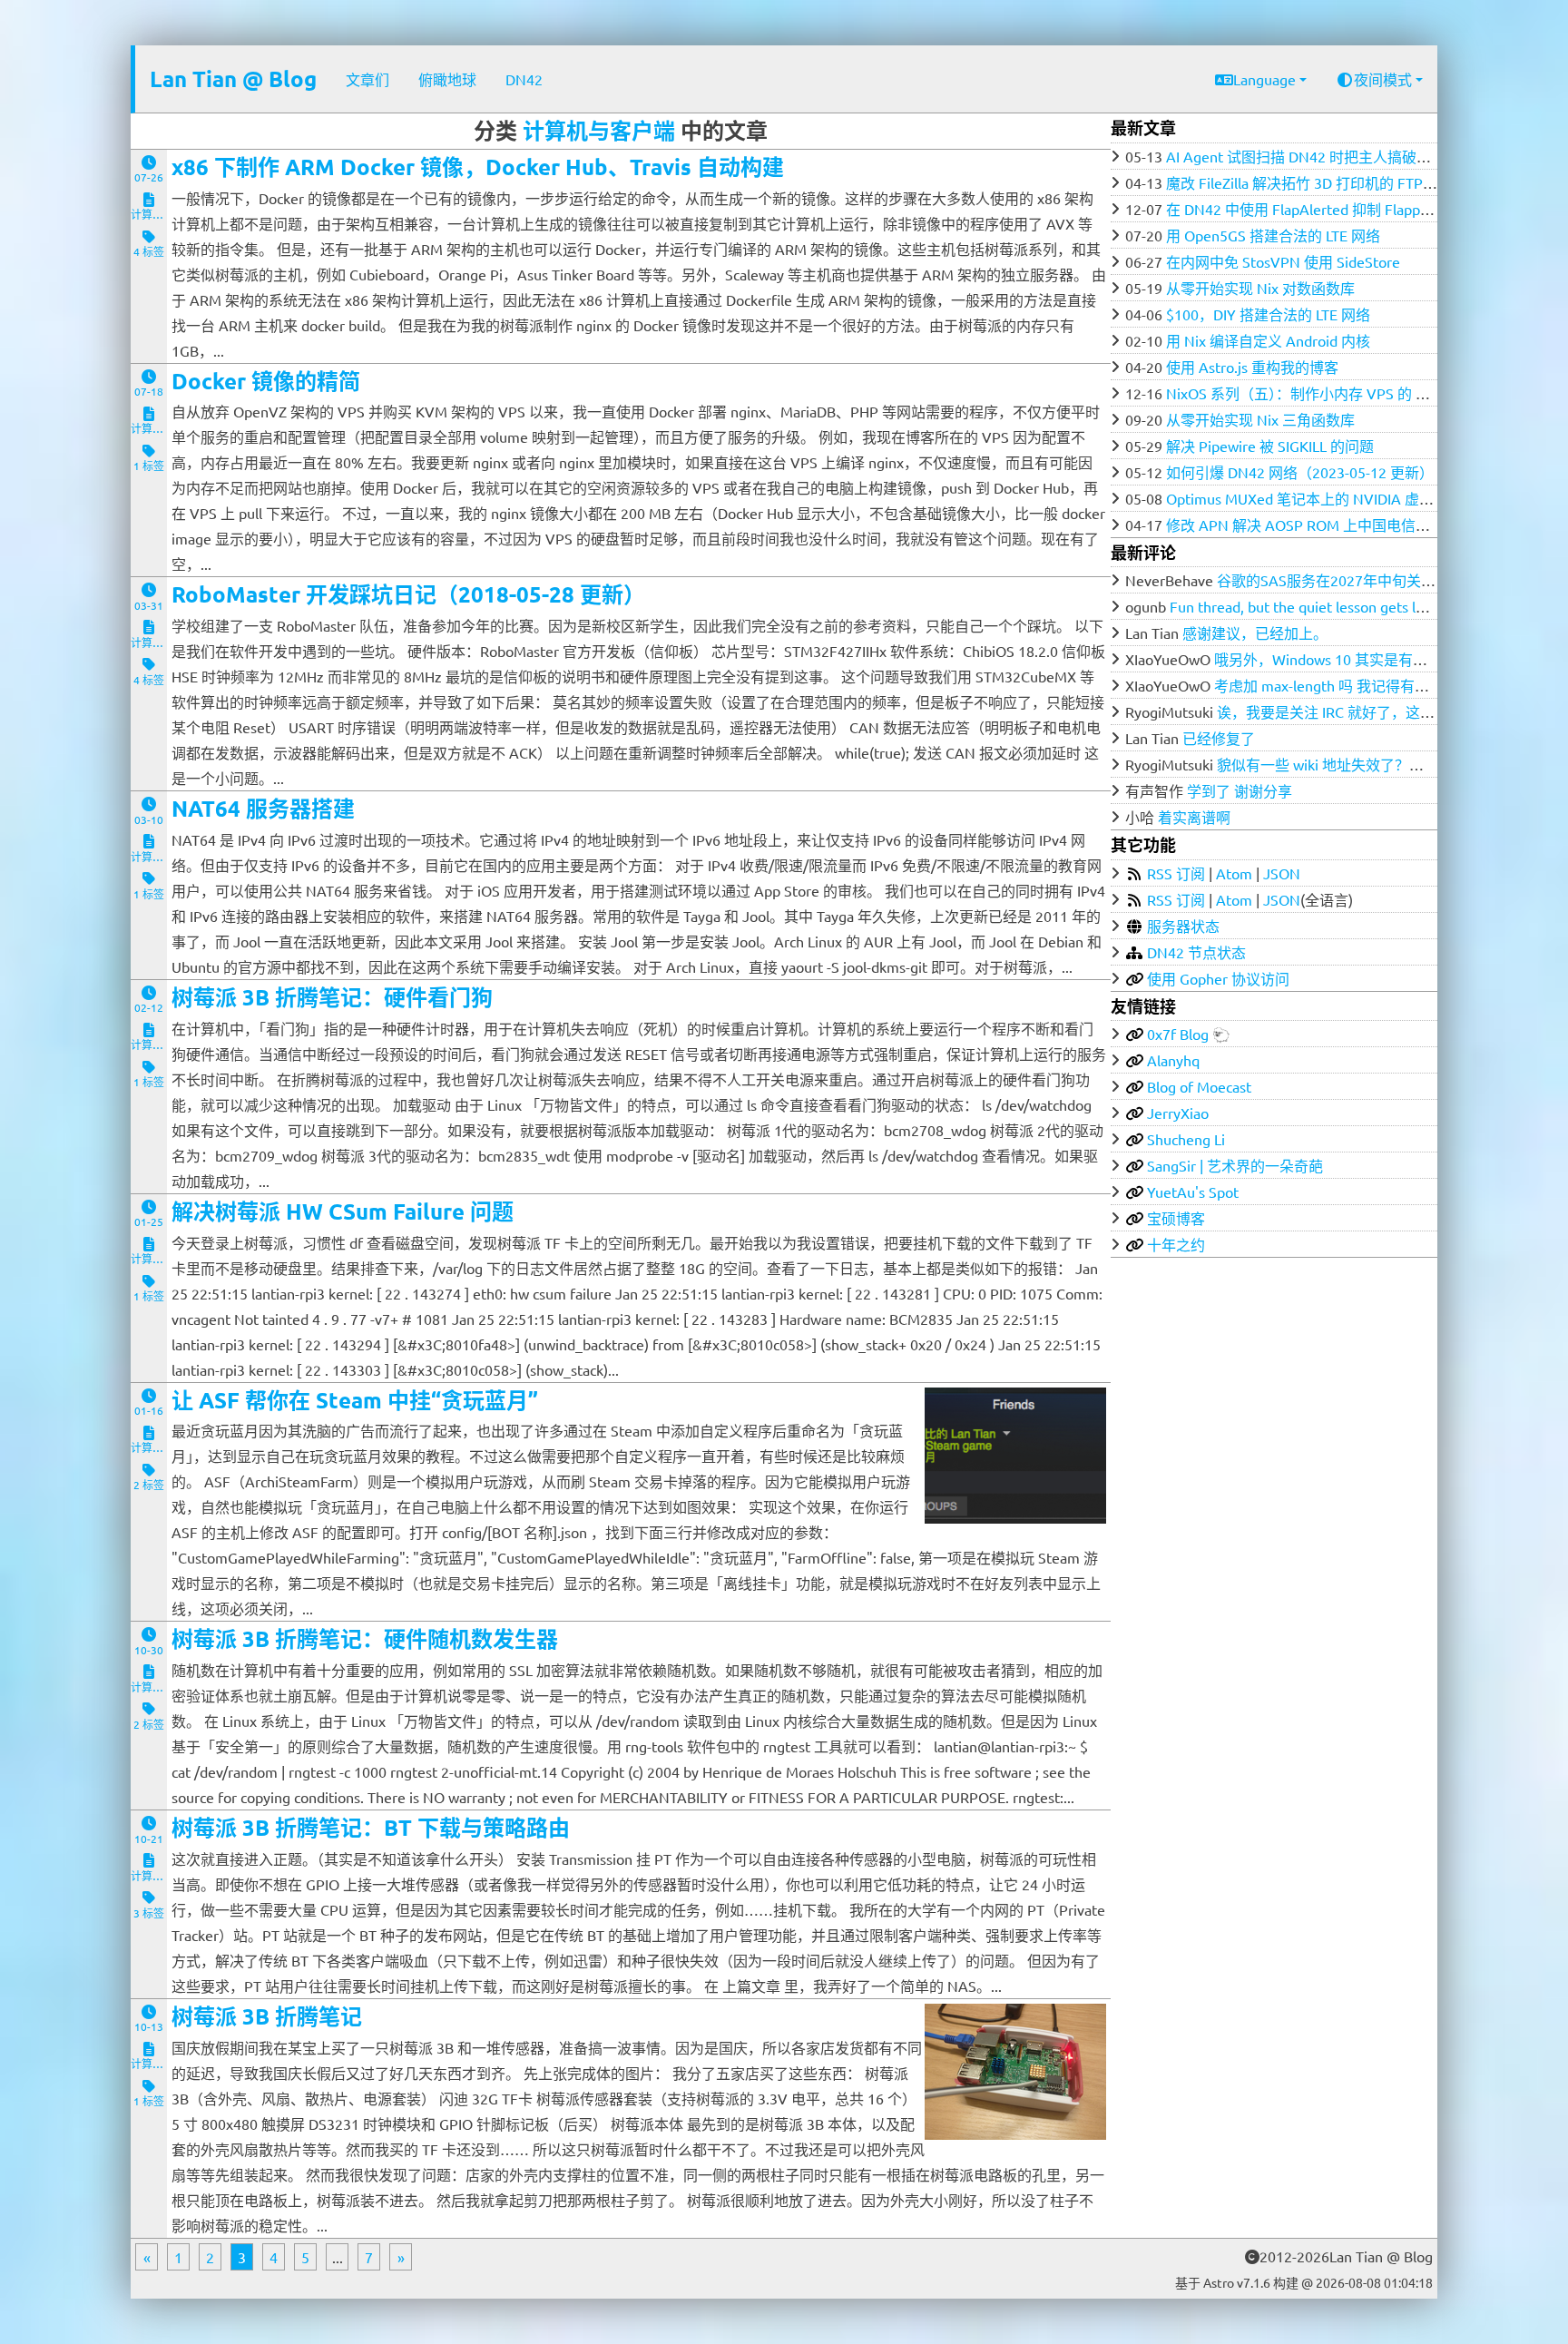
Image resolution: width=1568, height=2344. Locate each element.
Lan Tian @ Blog (233, 78)
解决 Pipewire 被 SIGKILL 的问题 (1270, 446)
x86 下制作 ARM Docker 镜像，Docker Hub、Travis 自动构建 (478, 167)
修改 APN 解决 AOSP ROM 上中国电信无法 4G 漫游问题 (1347, 525)
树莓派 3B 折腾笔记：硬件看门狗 (332, 997)
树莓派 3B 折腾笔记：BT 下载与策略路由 (371, 1827)
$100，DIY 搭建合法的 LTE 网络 (1268, 314)
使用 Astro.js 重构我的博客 (1252, 367)
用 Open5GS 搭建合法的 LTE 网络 (1273, 235)
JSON (1282, 873)
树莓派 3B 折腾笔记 (267, 2016)
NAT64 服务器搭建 (263, 808)
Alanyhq (1173, 1060)
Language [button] (1264, 79)
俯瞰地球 (447, 79)
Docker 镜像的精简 (266, 381)
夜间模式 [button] (1383, 79)
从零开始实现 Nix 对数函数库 (1260, 288)
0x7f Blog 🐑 (1189, 1034)
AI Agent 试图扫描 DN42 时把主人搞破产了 (1306, 156)
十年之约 (1176, 1244)
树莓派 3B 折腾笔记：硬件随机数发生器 (365, 1638)
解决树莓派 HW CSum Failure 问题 (343, 1211)
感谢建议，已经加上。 (1255, 633)
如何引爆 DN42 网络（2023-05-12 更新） (1300, 472)
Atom (1234, 873)
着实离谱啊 (1194, 817)
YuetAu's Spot (1193, 1192)
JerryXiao (1178, 1113)
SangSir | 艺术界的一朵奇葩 (1235, 1165)
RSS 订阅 (1176, 873)
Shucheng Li (1186, 1139)
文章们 (367, 79)
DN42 (524, 79)
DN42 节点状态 (1196, 952)
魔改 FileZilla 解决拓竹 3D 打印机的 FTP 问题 (1311, 182)
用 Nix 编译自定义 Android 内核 (1268, 340)
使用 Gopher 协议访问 (1218, 978)
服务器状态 (1183, 926)
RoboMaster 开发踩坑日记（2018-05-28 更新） (408, 594)
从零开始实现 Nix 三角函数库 (1260, 419)
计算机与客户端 (599, 130)
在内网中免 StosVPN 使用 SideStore (1283, 261)
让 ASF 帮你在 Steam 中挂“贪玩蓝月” (355, 1400)
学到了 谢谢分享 (1240, 790)
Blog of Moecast (1199, 1086)
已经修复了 (1219, 738)
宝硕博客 (1176, 1218)
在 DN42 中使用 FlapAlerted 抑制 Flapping (1303, 209)
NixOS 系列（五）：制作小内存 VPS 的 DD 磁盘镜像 (1332, 393)
